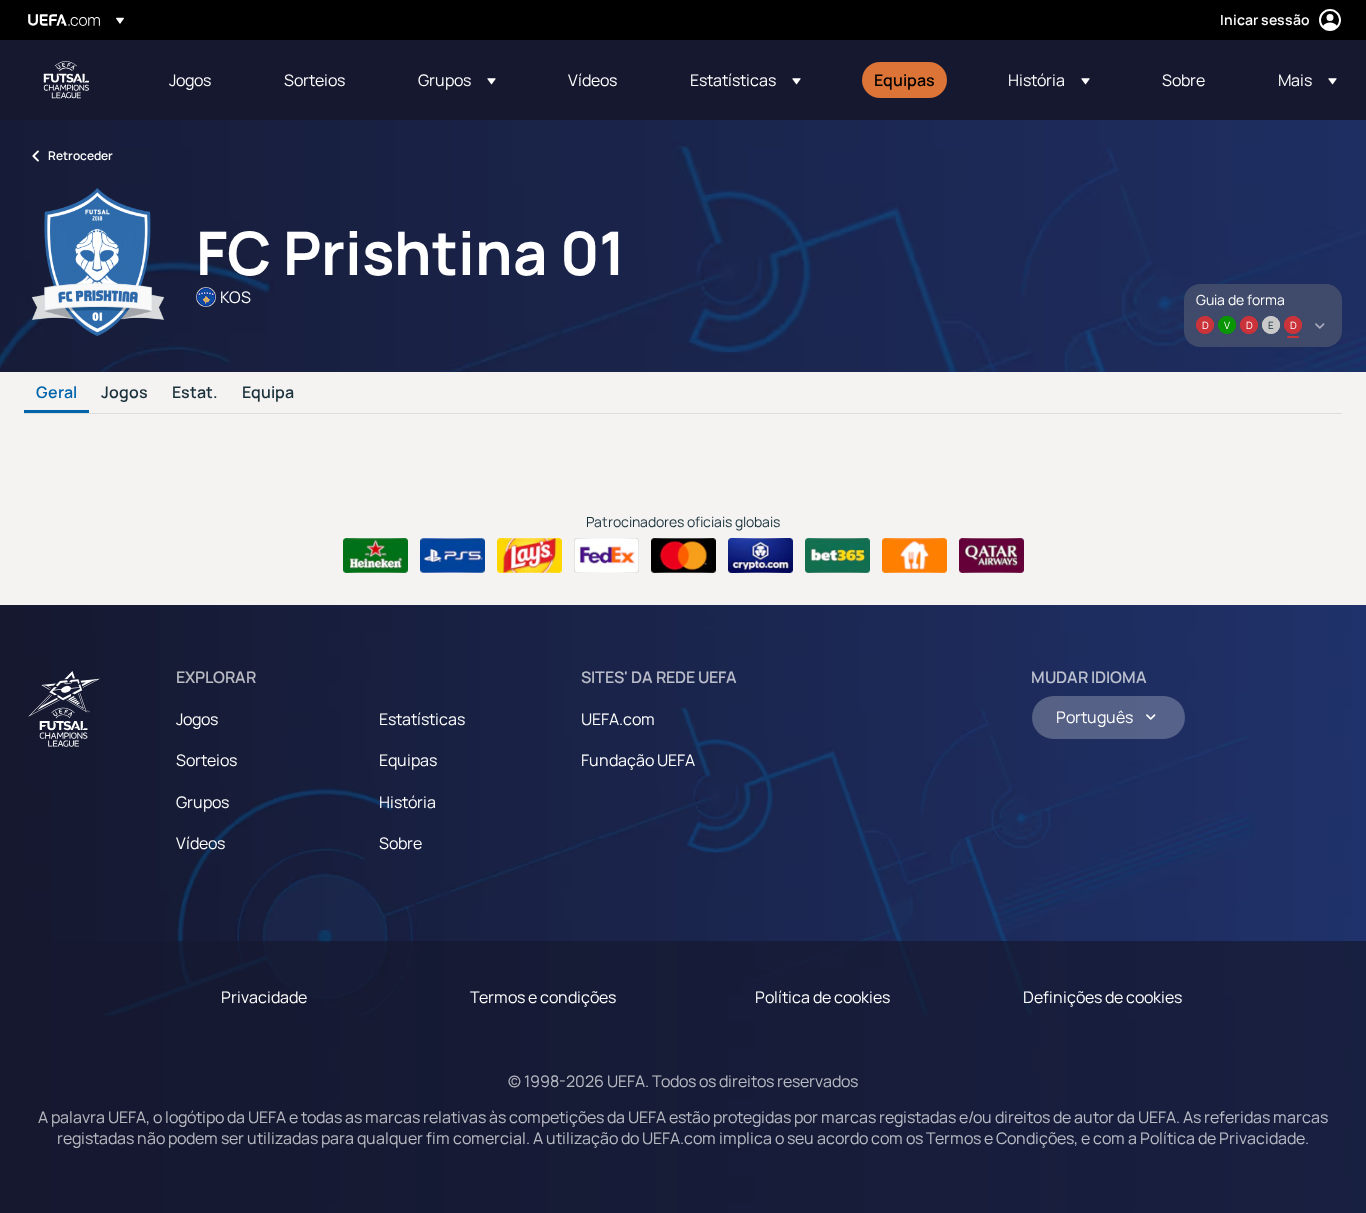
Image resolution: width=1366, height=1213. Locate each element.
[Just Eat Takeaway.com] (914, 556)
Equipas (408, 760)
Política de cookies (822, 997)
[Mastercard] (683, 556)
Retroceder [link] (80, 155)
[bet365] (837, 556)
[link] (190, 80)
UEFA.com (618, 719)
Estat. (195, 393)
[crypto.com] (760, 556)
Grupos (202, 802)
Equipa (268, 393)
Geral (56, 393)
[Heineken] (375, 556)
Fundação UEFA (638, 760)
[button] (457, 80)
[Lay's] (529, 556)
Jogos (124, 393)
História (407, 802)
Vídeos (200, 843)
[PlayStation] (452, 556)
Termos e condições (543, 997)
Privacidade (264, 997)
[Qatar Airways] (991, 556)
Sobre (400, 843)
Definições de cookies (1102, 997)
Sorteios (206, 760)
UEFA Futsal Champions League (66, 80)
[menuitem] (201, 80)
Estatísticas (422, 719)
